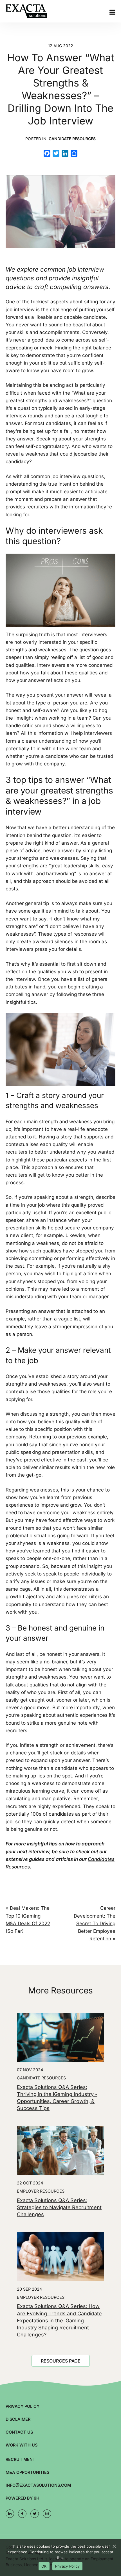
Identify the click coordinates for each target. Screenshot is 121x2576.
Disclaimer (18, 2419)
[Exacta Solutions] (34, 11)
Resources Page (61, 2361)
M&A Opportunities (27, 2472)
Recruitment (21, 2459)
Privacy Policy (23, 2406)
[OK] (114, 2546)
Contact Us (19, 2432)
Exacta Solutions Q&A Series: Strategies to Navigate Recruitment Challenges (59, 2207)
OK (44, 2566)
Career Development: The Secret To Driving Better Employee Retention (95, 1923)
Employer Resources (41, 2191)
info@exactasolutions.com (38, 2485)
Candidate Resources (72, 139)
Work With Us (22, 2445)
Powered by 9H (23, 2498)
